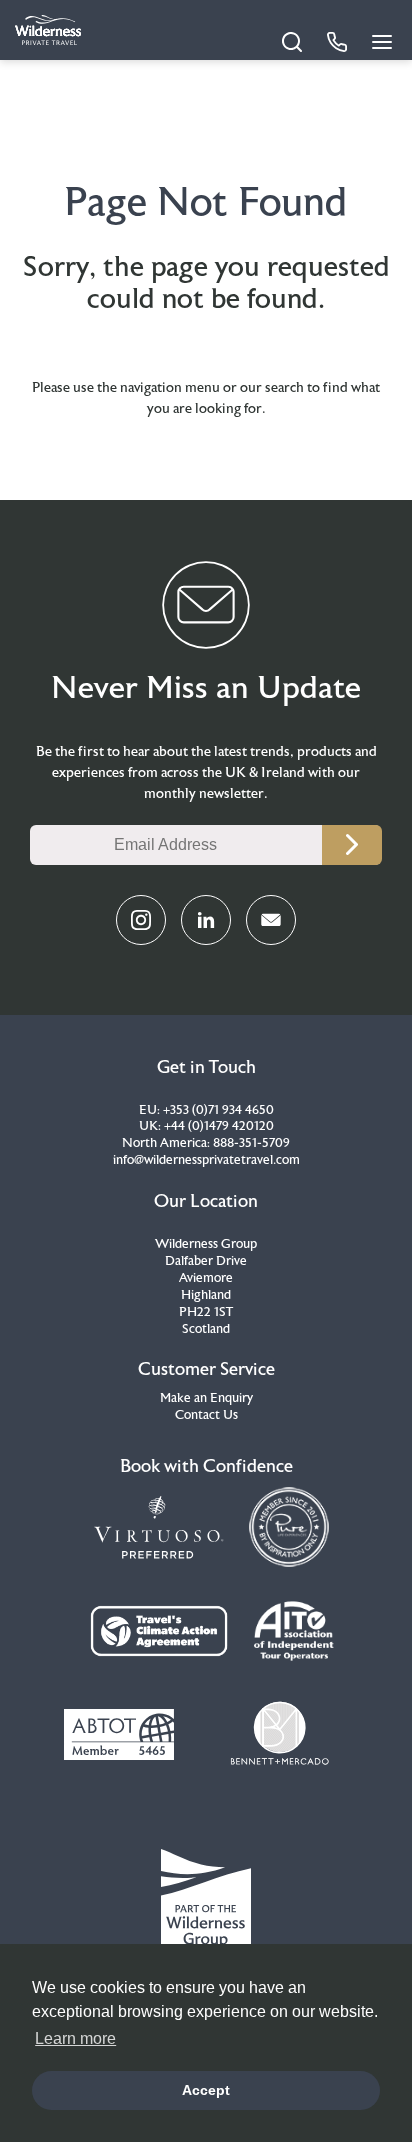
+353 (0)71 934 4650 (218, 1110)
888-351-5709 (251, 1143)
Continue (352, 845)
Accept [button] (206, 2090)
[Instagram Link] (141, 920)
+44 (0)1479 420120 (219, 1126)
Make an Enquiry (206, 1398)
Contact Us (206, 1415)
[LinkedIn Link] (206, 920)
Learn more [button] (75, 2038)
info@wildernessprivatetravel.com (206, 1160)
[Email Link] (271, 920)
